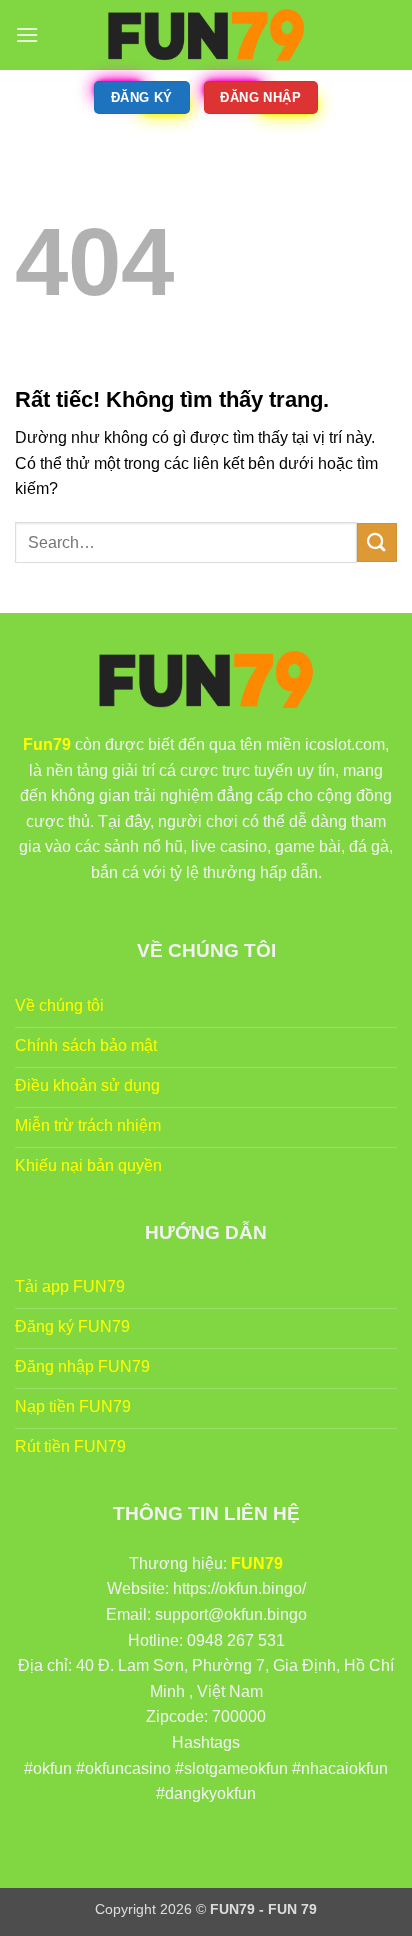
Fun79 (47, 744)
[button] (27, 34)
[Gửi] (377, 542)
